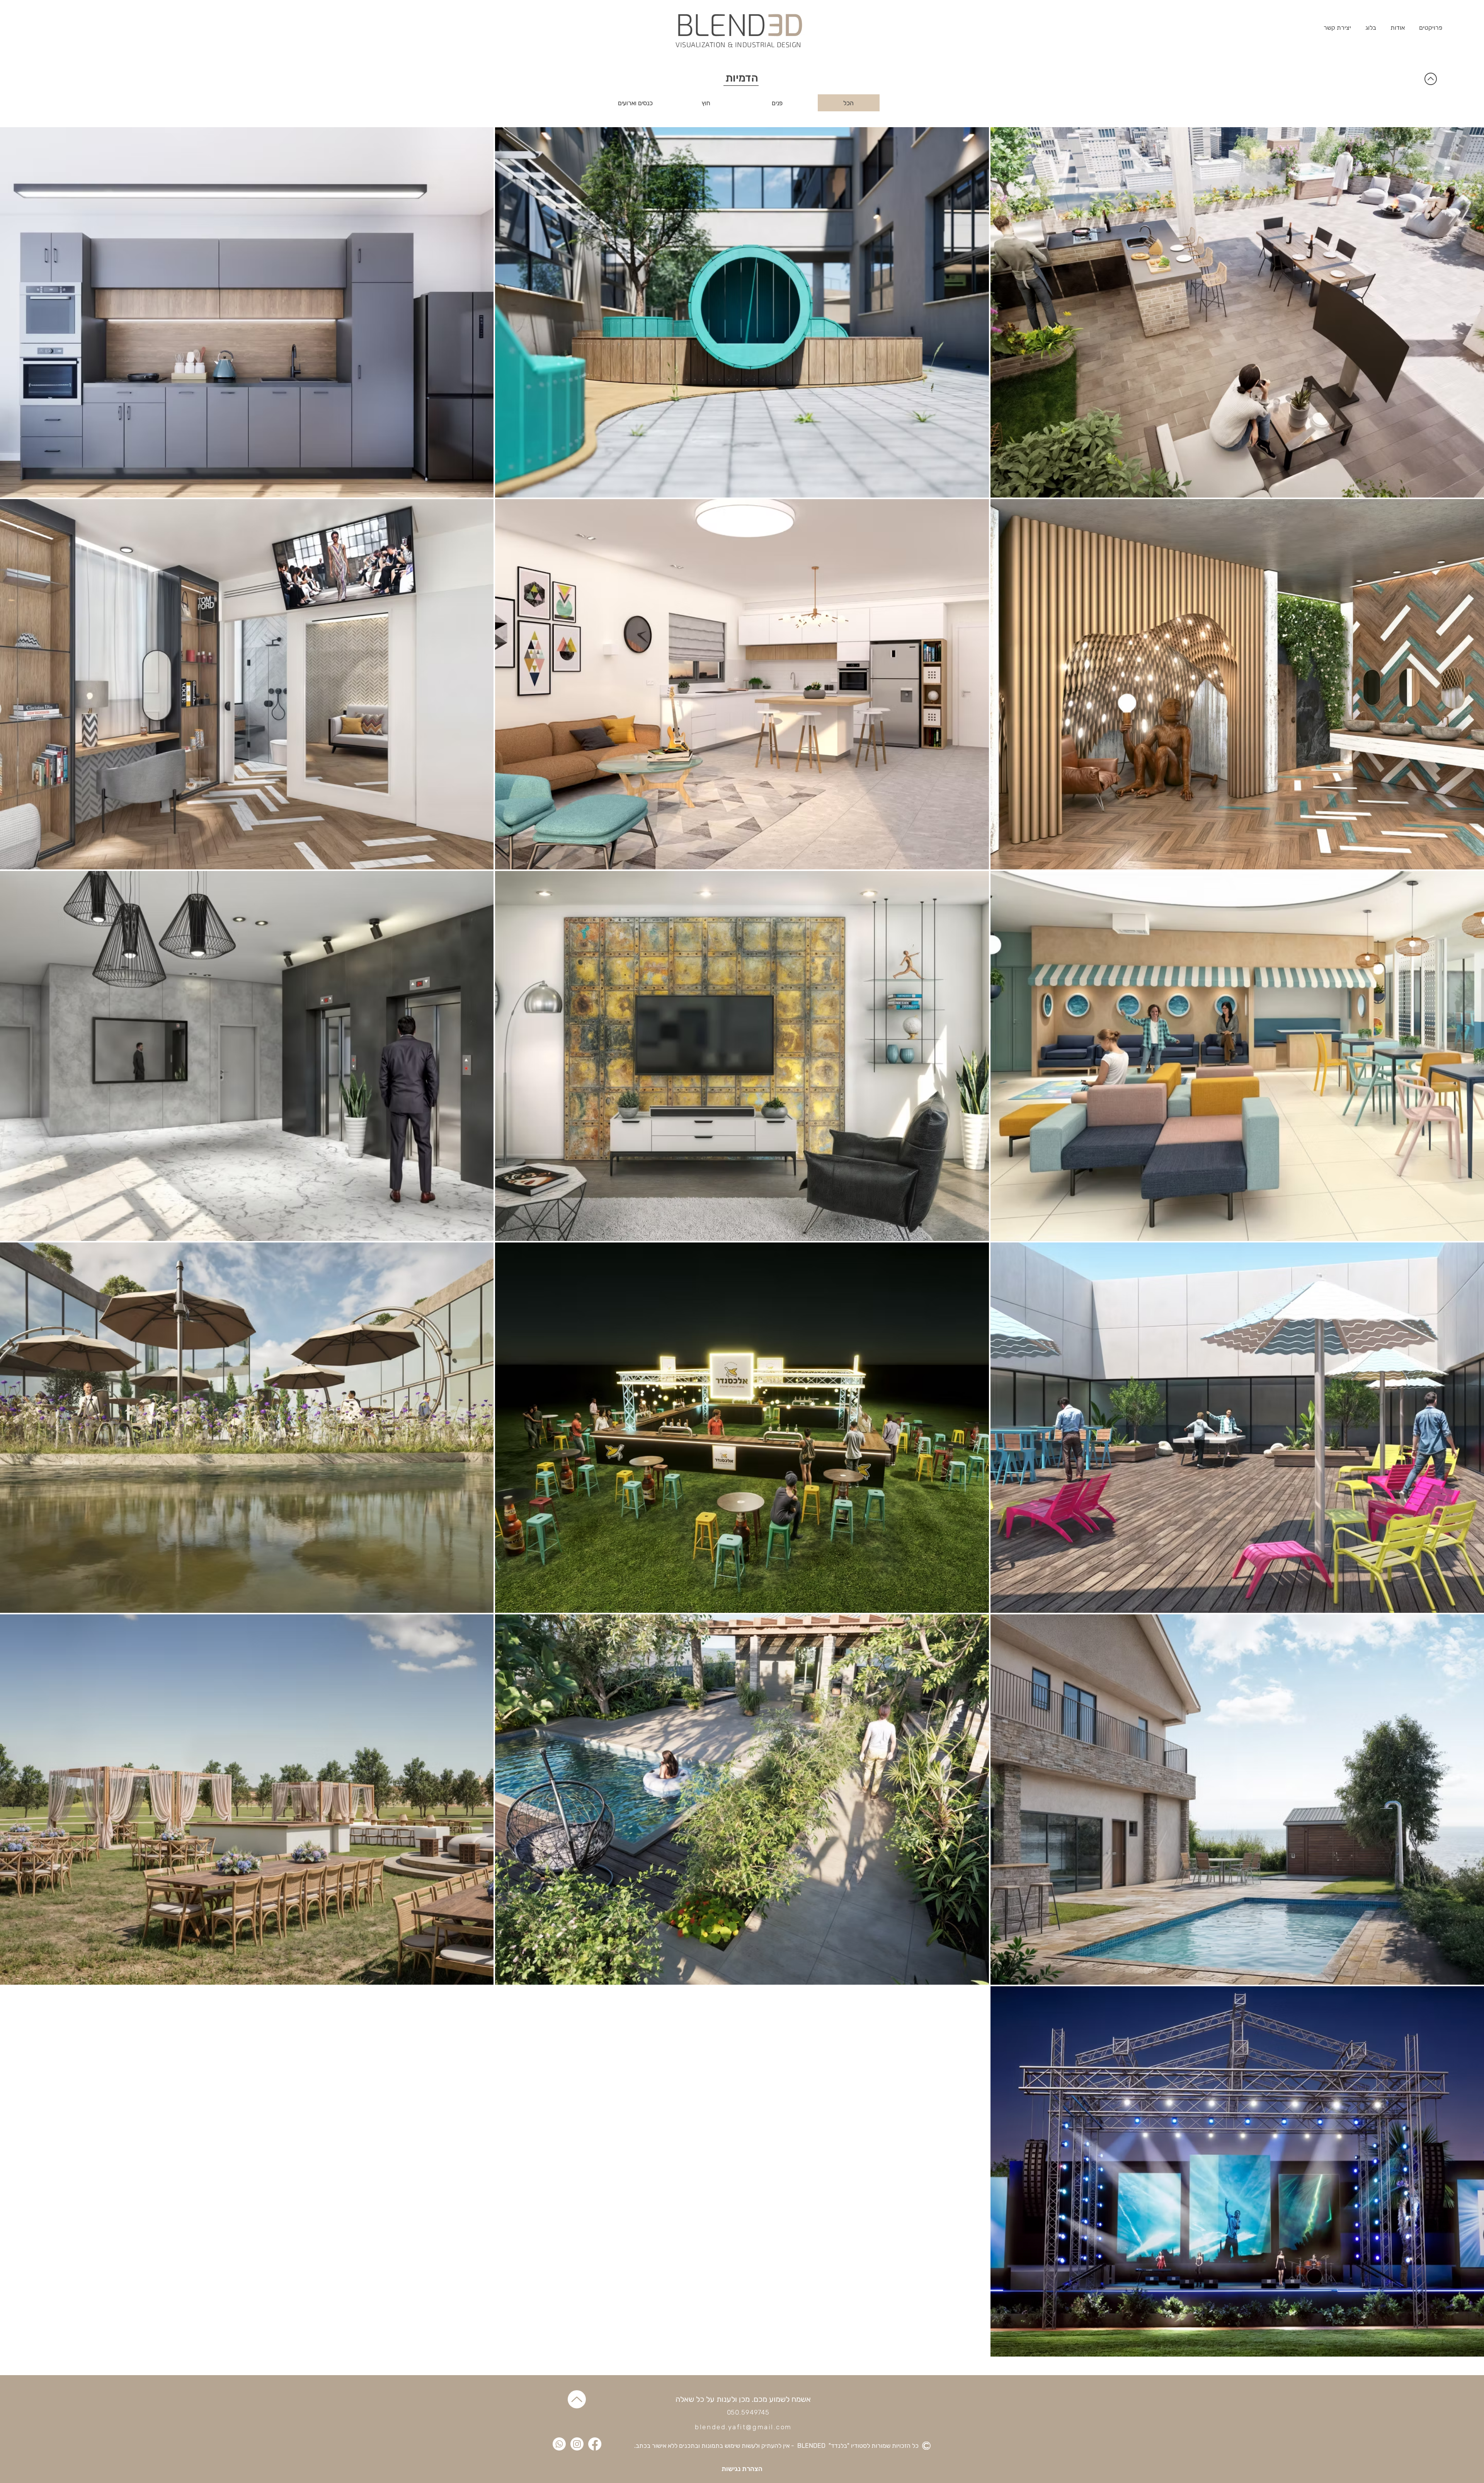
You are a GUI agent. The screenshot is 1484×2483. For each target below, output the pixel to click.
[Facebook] (595, 2444)
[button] (1430, 28)
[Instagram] (577, 2444)
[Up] (577, 2399)
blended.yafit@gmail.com (743, 2427)
